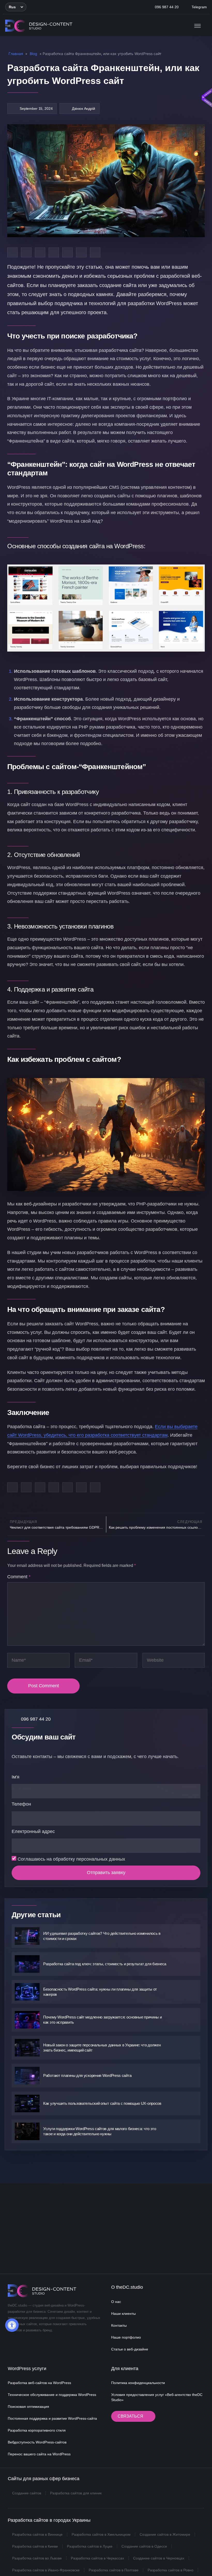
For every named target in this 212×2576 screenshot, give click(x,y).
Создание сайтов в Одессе (144, 2546)
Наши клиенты (123, 2314)
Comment (19, 1577)
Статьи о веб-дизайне (130, 2349)
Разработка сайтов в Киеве (35, 2546)
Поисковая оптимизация (28, 2407)
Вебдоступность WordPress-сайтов (37, 2442)
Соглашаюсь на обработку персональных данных (71, 1859)
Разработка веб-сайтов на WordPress (39, 2383)
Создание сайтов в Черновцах (159, 2558)
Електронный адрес (33, 1831)
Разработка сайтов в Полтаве (114, 2570)
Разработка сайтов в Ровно (171, 2570)
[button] (16, 7)
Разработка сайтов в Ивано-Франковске (46, 2570)
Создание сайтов (27, 2493)
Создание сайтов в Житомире (165, 2534)
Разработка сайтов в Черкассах (97, 2558)
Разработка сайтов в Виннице (37, 2534)
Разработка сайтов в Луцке (90, 2546)
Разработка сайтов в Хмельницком (101, 2534)
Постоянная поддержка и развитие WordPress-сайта (52, 2418)
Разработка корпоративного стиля (37, 2430)
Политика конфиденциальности (138, 2383)
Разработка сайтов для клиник (76, 2493)
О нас (116, 2302)
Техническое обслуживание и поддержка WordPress (52, 2395)
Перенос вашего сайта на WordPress (39, 2454)
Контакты (119, 2325)
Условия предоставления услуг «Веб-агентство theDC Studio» (157, 2397)
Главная (16, 54)
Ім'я (16, 1777)
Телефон (21, 1804)
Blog (33, 54)
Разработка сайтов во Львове (37, 2558)
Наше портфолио (126, 2337)
